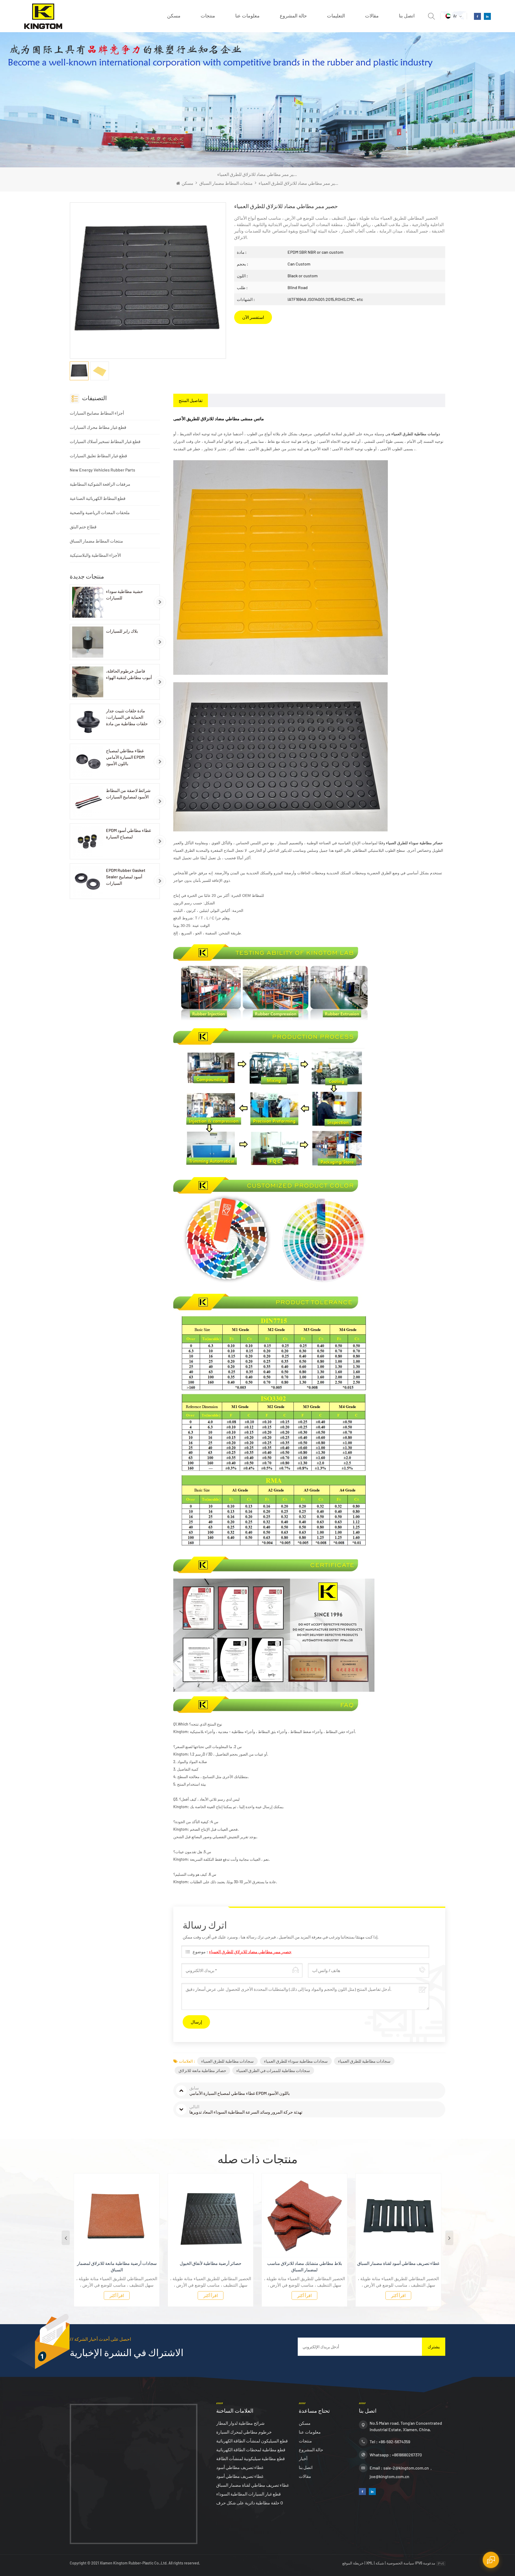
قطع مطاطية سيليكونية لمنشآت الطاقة (251, 2458)
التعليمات (336, 16)
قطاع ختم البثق (83, 527)
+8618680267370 (407, 2455)
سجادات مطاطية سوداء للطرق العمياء (296, 2061)
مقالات (372, 16)
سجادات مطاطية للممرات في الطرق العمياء (273, 2070)
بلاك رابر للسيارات (122, 631)
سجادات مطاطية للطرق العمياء (227, 2061)
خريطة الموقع (353, 2563)
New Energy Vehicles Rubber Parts (102, 470)
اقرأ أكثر (117, 2295)
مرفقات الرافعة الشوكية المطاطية (100, 484)
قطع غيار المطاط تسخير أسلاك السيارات (105, 441)
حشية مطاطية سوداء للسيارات (124, 594)
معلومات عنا (247, 16)
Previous (66, 2238)
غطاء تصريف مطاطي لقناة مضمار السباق (253, 2485)
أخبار (303, 2458)
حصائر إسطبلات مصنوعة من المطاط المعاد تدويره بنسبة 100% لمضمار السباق (398, 2266)
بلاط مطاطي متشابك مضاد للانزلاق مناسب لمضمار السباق (211, 2266)
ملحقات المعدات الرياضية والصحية (100, 512)
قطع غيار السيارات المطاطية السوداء (249, 2494)
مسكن (174, 16)
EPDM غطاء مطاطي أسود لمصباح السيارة (128, 833)
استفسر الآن (253, 317)
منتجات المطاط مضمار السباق (226, 183)
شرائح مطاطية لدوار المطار (240, 2423)
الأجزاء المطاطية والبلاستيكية (95, 555)
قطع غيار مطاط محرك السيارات (98, 427)
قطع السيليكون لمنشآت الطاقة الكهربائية (252, 2441)
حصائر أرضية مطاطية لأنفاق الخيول (117, 2263)
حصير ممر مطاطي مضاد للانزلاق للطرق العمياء (250, 1952)
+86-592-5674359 (394, 2442)
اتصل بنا (407, 16)
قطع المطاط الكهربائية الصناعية (98, 498)
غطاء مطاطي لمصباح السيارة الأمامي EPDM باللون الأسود (125, 757)
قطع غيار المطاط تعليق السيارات (98, 456)
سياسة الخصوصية (400, 2563)
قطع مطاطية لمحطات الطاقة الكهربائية (251, 2450)
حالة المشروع (293, 16)
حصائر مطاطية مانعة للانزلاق (202, 2070)
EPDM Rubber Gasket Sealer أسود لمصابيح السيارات (126, 877)
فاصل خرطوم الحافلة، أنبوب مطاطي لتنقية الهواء (129, 674)
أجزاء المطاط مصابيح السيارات (97, 413)
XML (370, 2563)
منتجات (208, 16)
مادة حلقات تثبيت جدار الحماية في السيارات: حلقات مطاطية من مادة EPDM (127, 717)
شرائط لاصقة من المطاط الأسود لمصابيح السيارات (128, 793)
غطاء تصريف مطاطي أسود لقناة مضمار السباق (304, 2263)
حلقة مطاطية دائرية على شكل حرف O (250, 2503)
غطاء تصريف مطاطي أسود (240, 2467)
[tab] (191, 400)
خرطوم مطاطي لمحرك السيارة (244, 2432)
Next (449, 2238)
